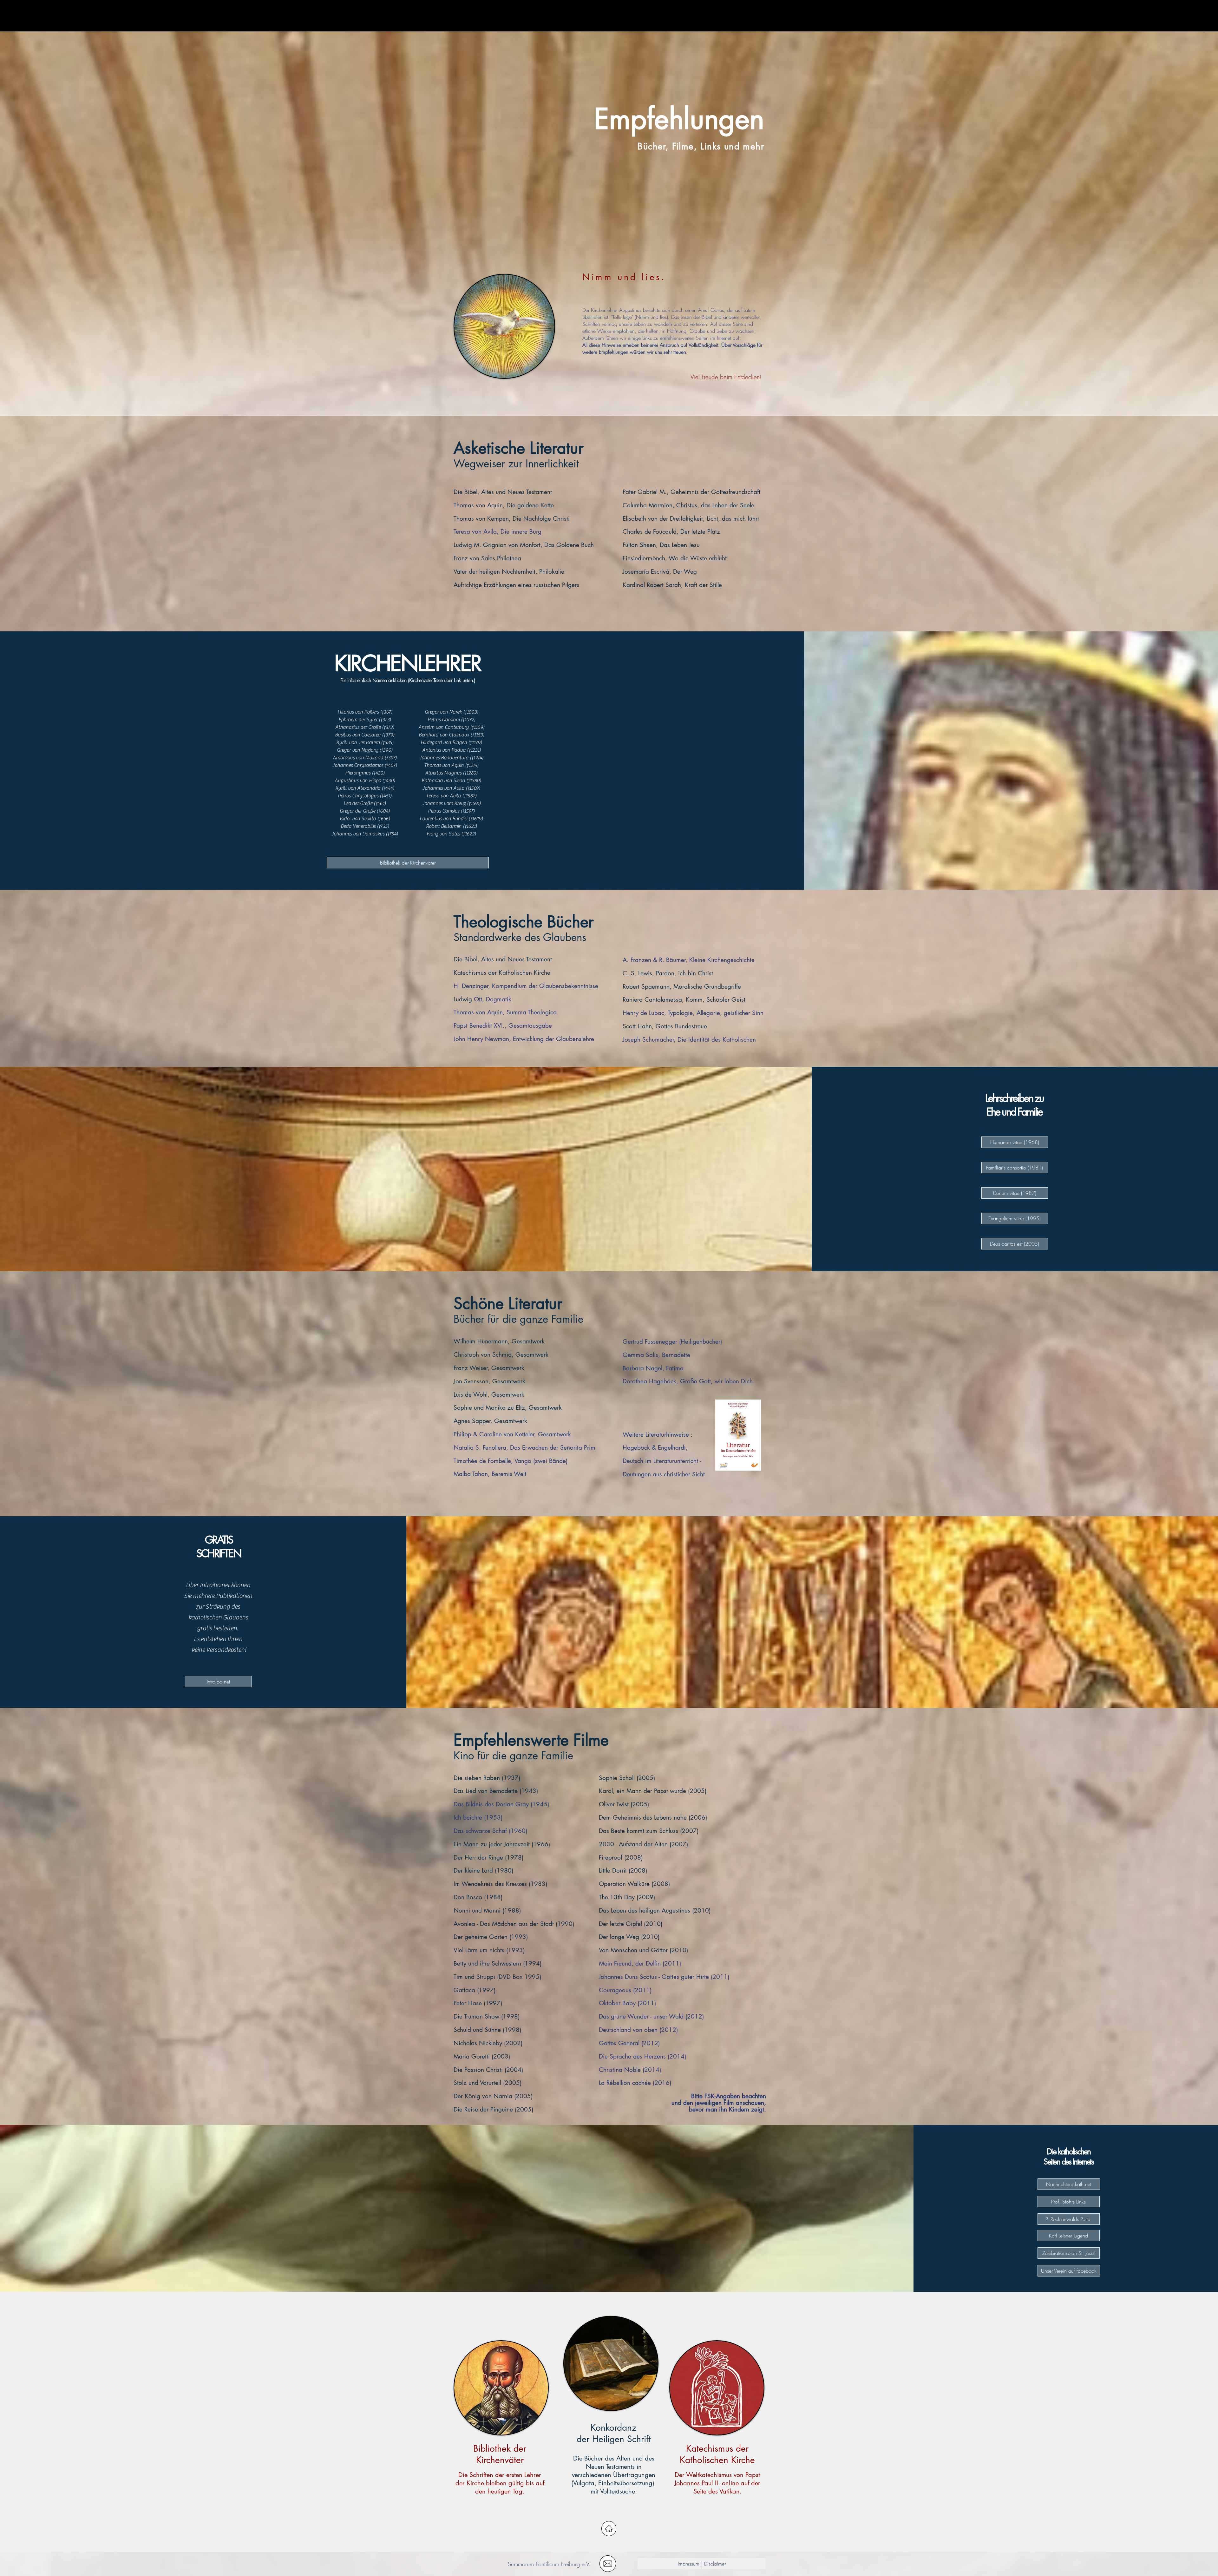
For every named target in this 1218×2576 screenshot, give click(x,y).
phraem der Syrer (359, 720)
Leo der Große (358, 803)
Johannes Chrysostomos (358, 765)
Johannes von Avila (443, 788)
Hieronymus (358, 773)
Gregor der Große (357, 811)
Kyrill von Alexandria (358, 788)
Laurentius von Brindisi (443, 819)
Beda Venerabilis (358, 826)
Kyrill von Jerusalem (358, 742)
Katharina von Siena (443, 781)
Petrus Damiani (444, 720)
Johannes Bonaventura (444, 758)
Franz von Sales (443, 834)
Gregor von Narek (443, 712)
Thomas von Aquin (444, 765)
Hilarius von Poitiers (358, 712)
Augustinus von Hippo (358, 781)
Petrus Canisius (444, 811)
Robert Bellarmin (444, 826)
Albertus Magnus (443, 773)
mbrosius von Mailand (360, 758)
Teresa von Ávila (443, 796)
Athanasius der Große (358, 727)
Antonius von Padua (444, 750)
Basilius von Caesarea (358, 735)
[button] (608, 2564)
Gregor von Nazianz (357, 750)
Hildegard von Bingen (444, 742)
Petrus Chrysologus (358, 796)
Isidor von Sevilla (358, 819)
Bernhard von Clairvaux (444, 735)
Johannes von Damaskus (358, 834)
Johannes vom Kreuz (444, 803)
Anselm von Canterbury (444, 727)
